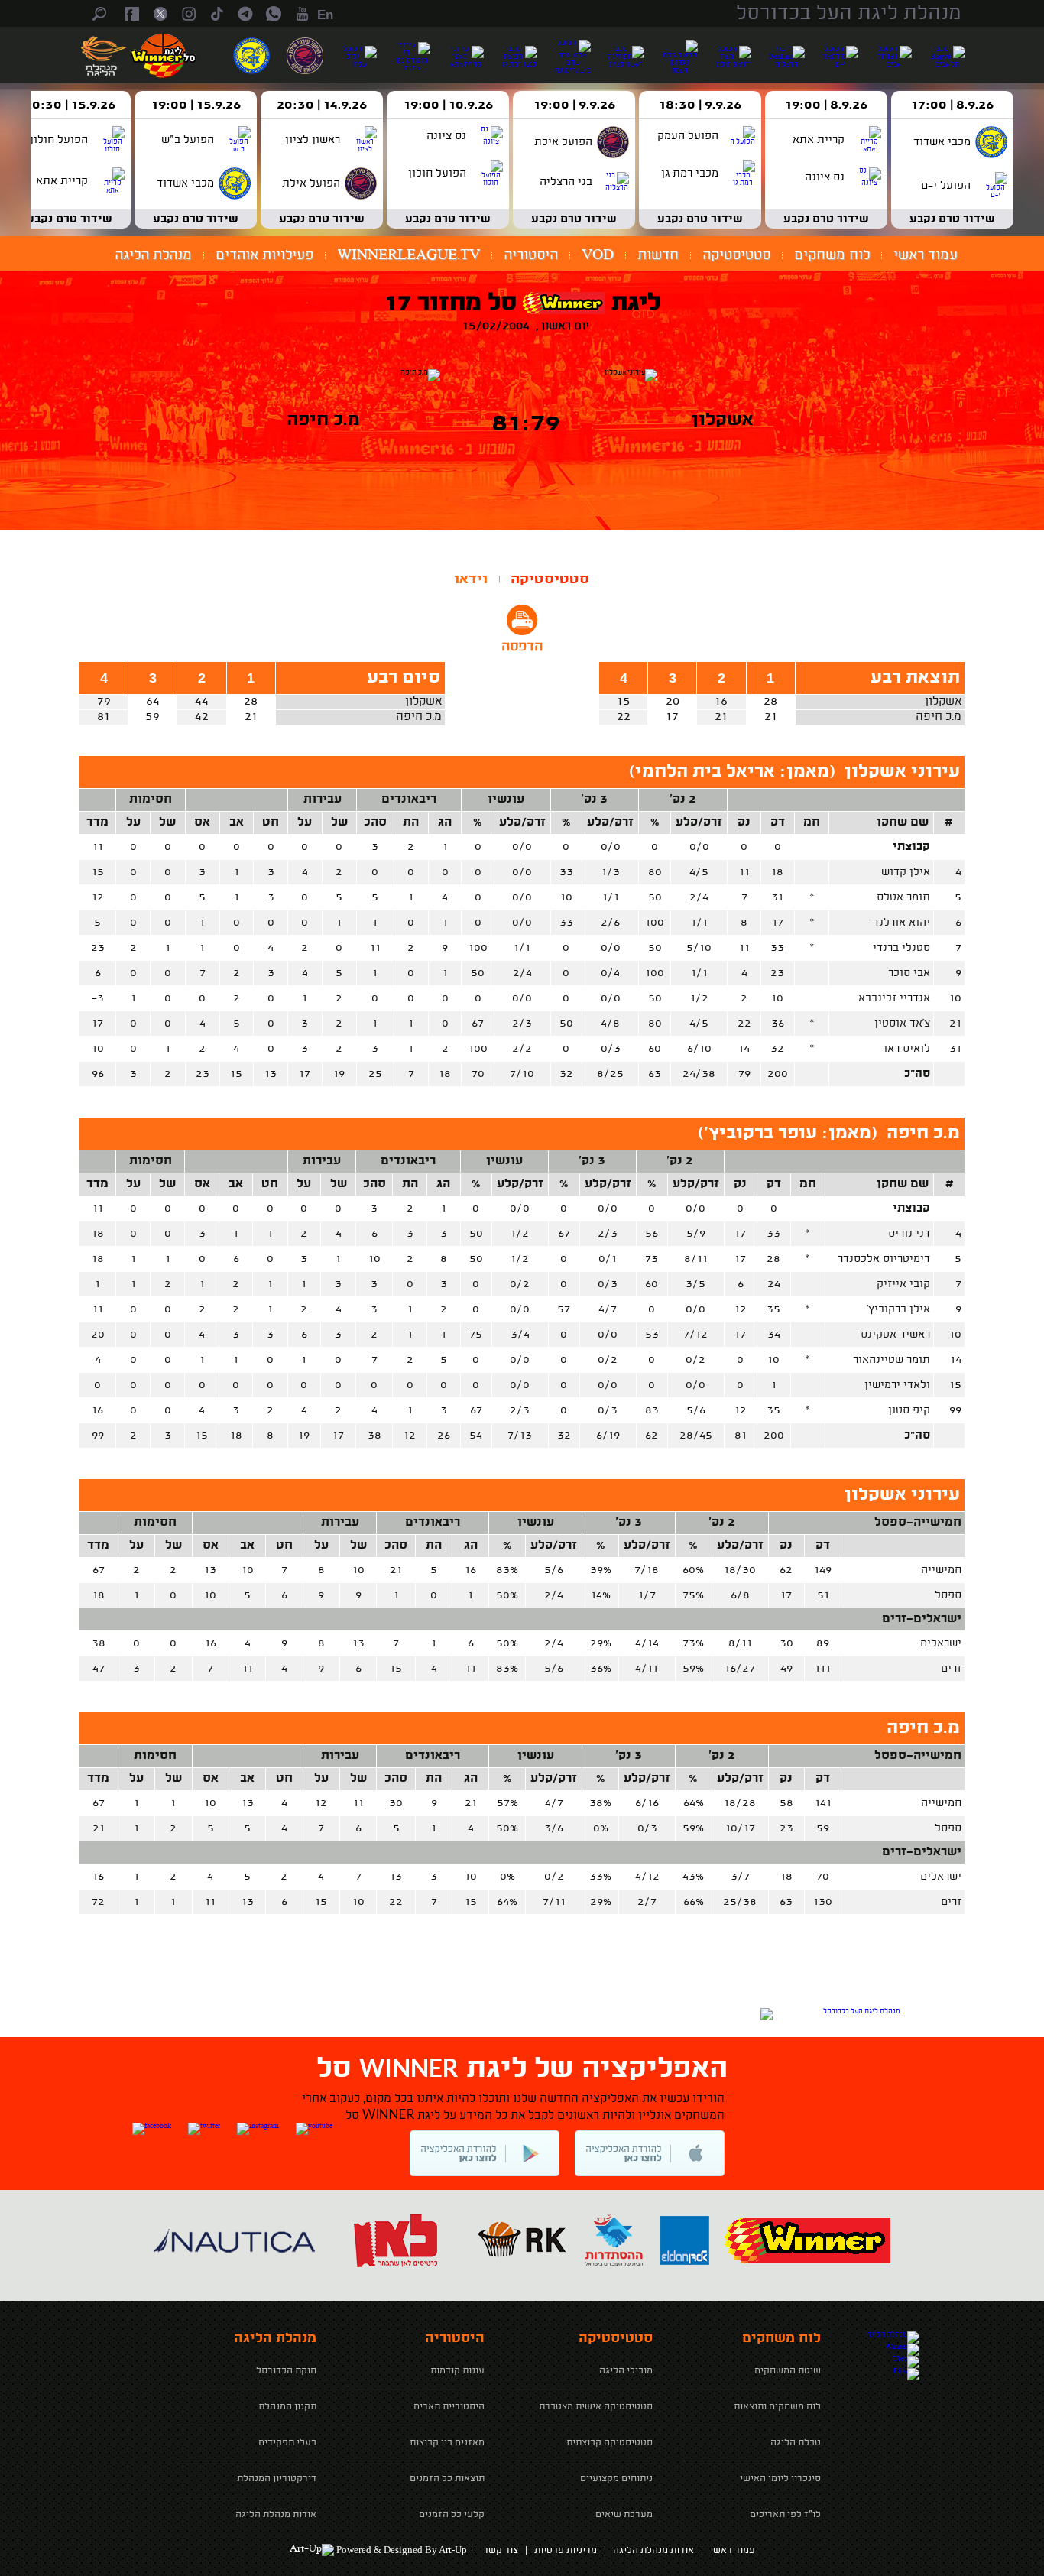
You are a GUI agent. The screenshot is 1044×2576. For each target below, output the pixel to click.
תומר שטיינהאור (892, 1360)
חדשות (658, 255)
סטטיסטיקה (736, 255)
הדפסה (522, 647)
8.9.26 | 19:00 (826, 105)
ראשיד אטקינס (895, 1335)
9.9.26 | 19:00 (574, 105)
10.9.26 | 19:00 (448, 105)
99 (955, 1410)
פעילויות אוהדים (264, 255)
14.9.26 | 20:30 (322, 105)
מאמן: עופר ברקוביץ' (788, 1134)
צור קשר (501, 2551)
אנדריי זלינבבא (894, 998)
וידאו (471, 579)
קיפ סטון (909, 1410)
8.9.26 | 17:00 (952, 105)
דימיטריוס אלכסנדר (884, 1259)
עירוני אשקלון (902, 772)
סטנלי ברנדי (901, 948)
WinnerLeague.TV (409, 255)
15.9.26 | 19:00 (196, 105)
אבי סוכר (909, 973)
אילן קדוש (906, 872)
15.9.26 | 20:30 (70, 105)
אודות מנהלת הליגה (653, 2551)
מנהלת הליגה (153, 255)
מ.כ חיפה (939, 717)
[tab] (550, 579)
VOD (598, 255)
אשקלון (943, 702)
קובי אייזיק (903, 1284)
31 (955, 1049)
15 (955, 1385)
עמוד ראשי (926, 255)
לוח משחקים (832, 255)
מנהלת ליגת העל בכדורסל (849, 14)
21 (955, 1024)
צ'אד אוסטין (902, 1024)
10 (955, 998)
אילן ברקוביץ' (898, 1309)
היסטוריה (531, 255)
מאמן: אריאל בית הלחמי (732, 772)
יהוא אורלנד (901, 923)
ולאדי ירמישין (897, 1385)
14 (956, 1360)
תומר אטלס (903, 897)
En (325, 15)
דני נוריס (909, 1234)
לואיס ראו (907, 1049)
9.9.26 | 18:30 (700, 105)
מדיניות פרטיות (566, 2551)
